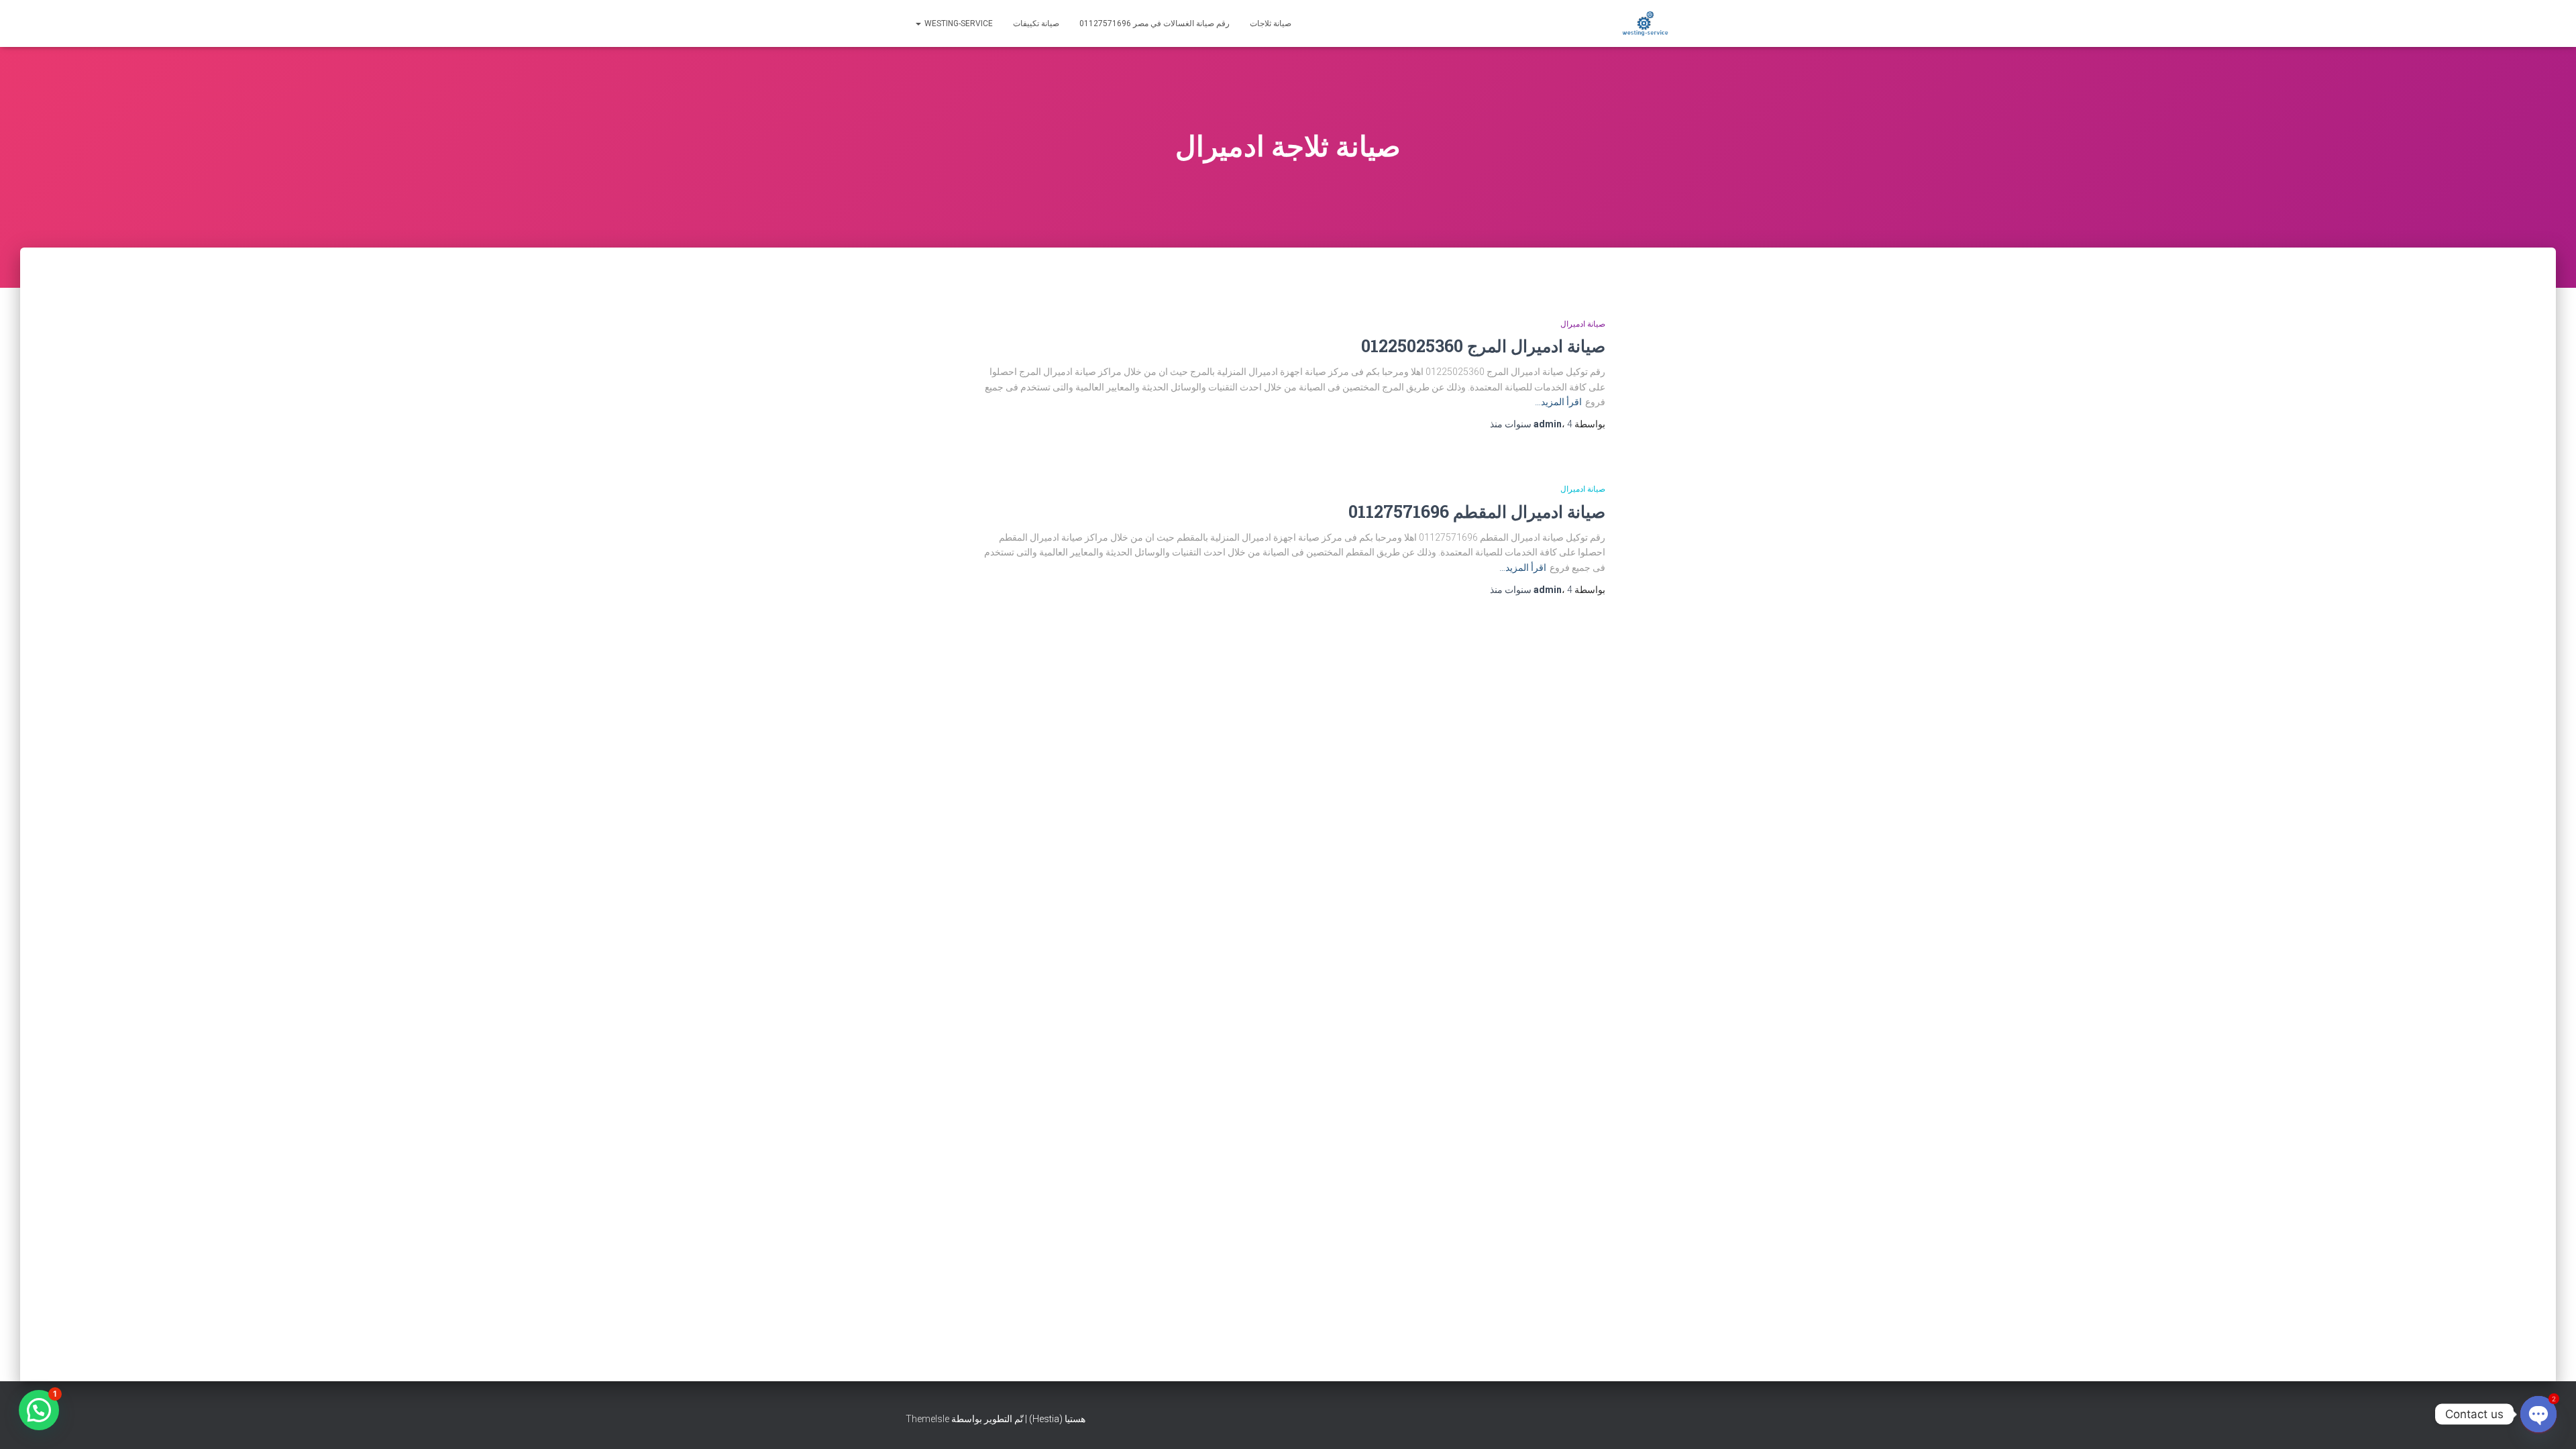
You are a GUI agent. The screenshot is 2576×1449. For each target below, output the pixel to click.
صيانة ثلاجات (1271, 23)
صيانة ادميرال (1583, 324)
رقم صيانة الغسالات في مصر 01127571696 (1155, 23)
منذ (1531, 424)
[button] (39, 1410)
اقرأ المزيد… (1558, 402)
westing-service (958, 23)
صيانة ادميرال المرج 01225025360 (1483, 346)
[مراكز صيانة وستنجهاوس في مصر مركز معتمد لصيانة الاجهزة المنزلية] (1645, 23)
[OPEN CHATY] (2538, 1414)
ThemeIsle (927, 1419)
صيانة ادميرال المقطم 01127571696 (1477, 512)
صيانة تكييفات (1036, 23)
